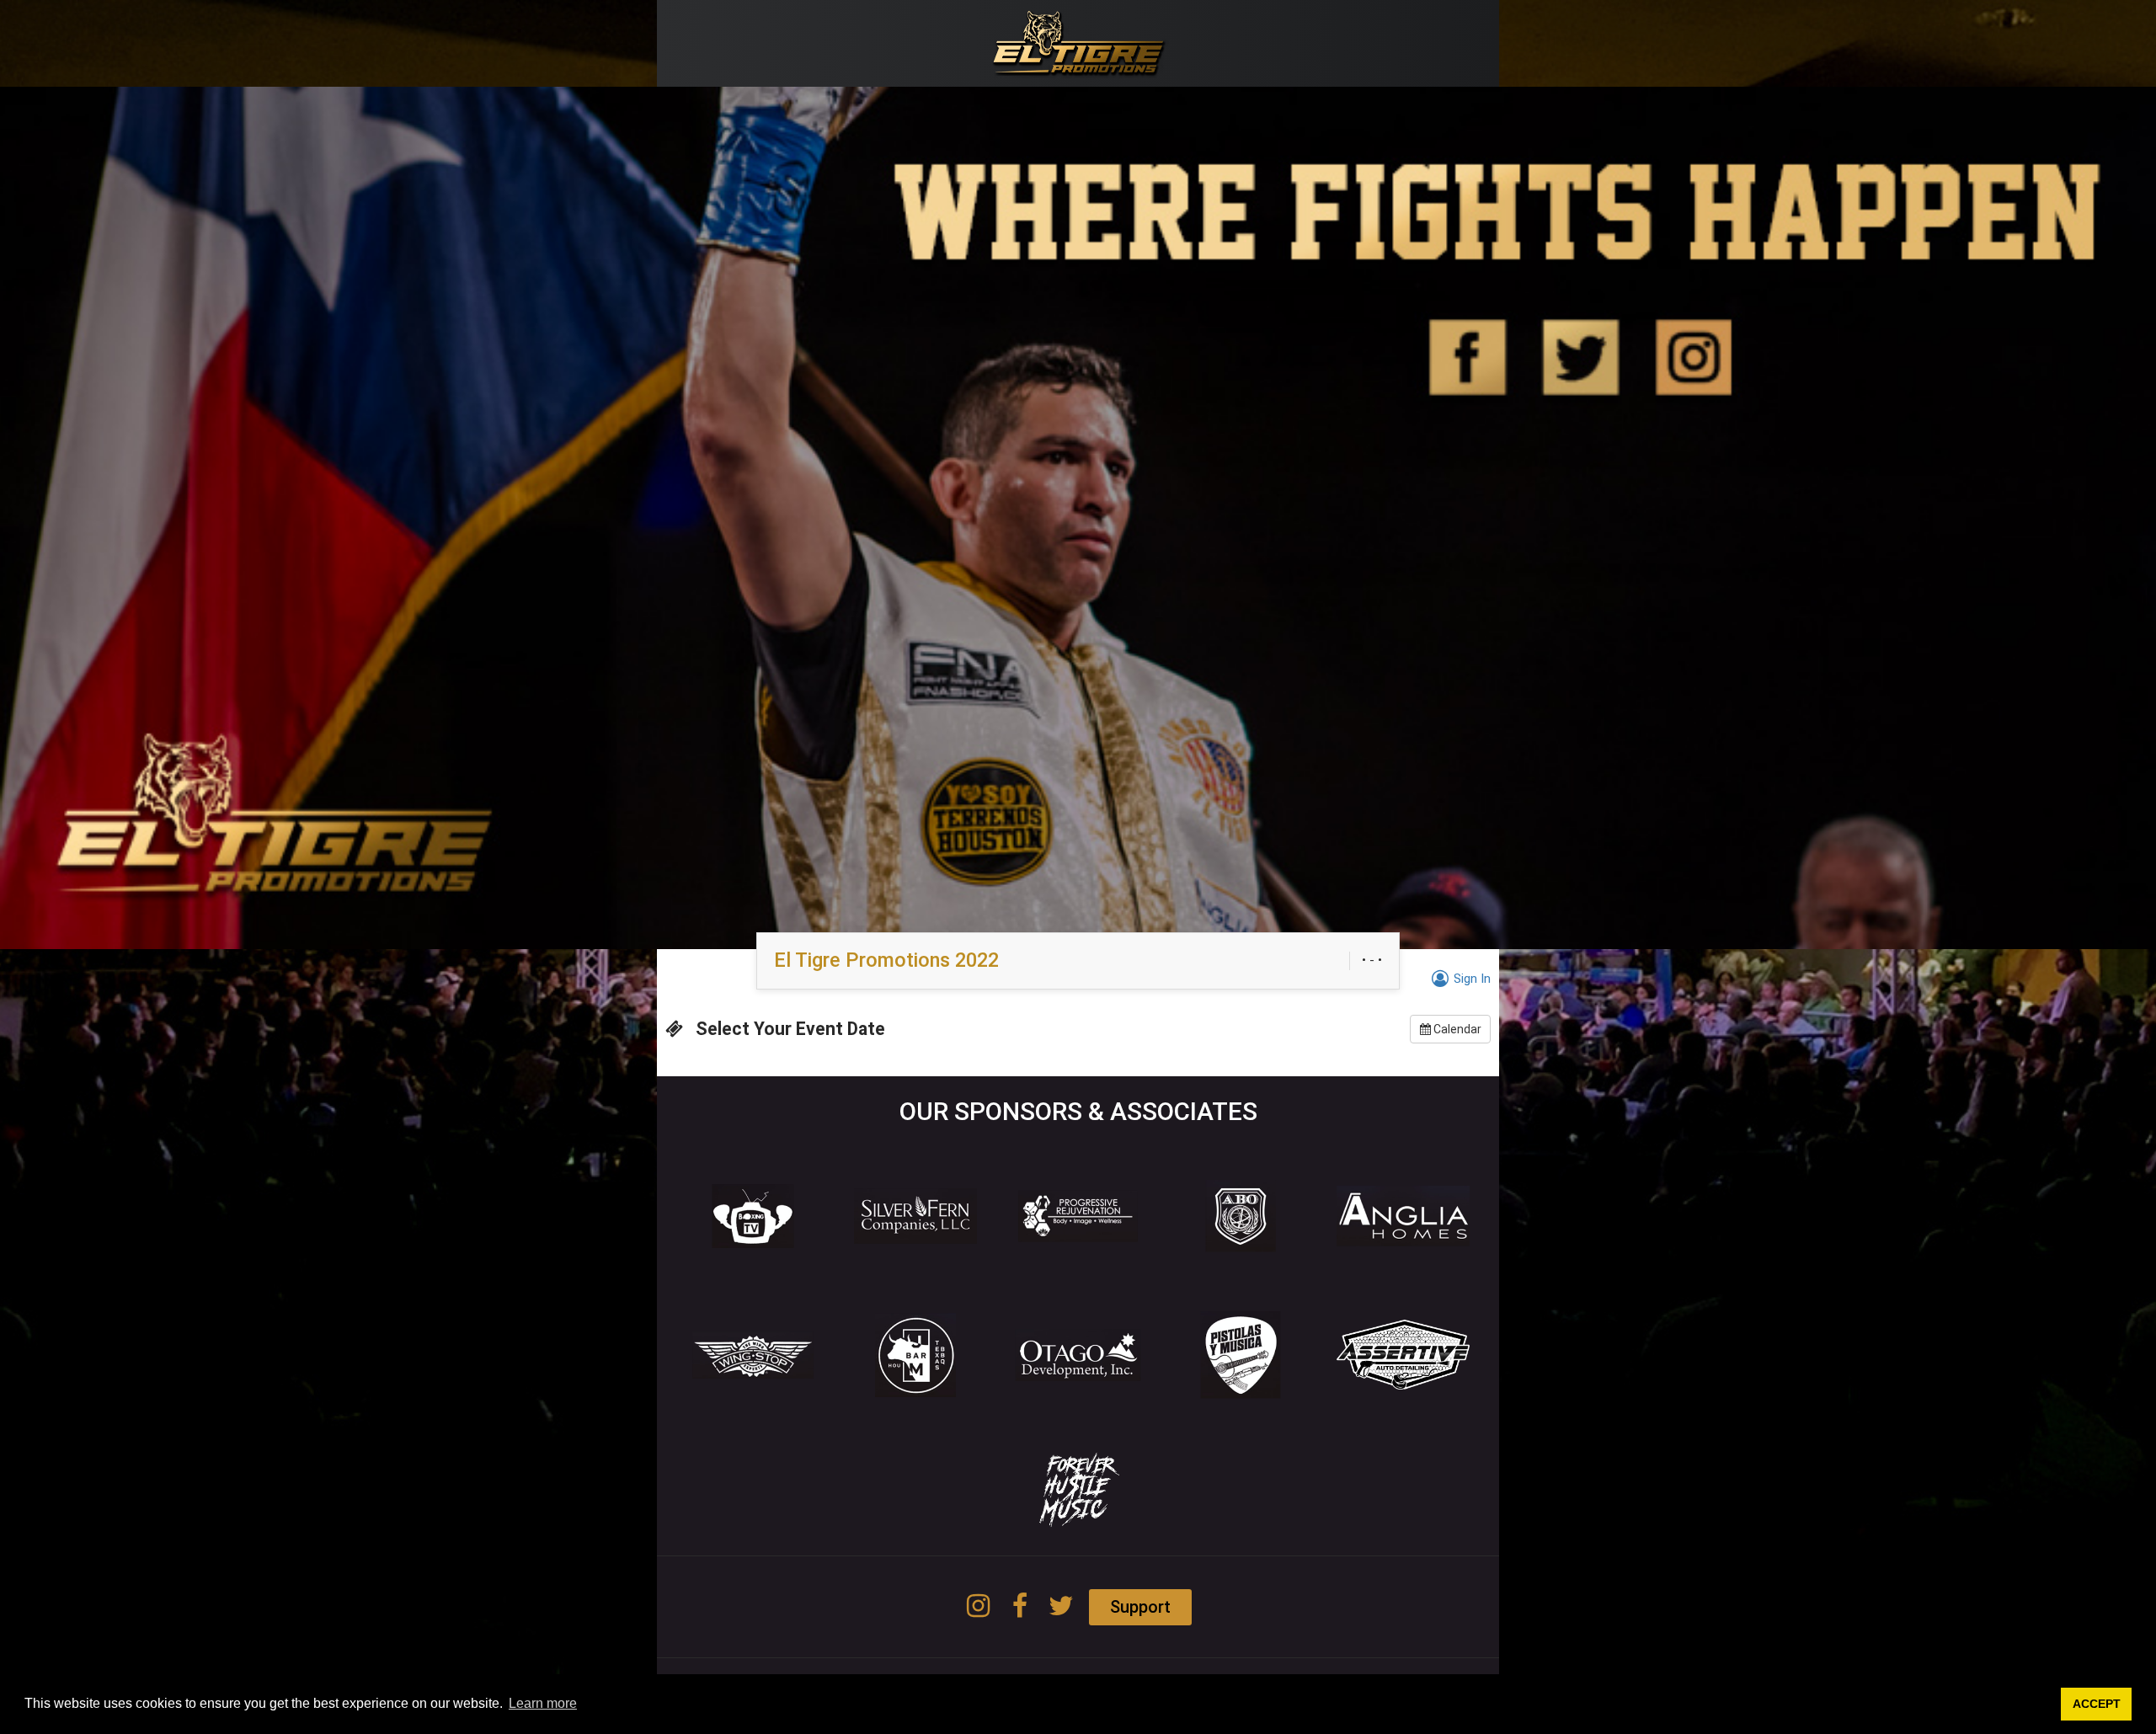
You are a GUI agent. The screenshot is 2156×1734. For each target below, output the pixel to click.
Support (1140, 1607)
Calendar (1456, 1029)
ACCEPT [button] (2097, 1704)
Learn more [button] (543, 1703)
